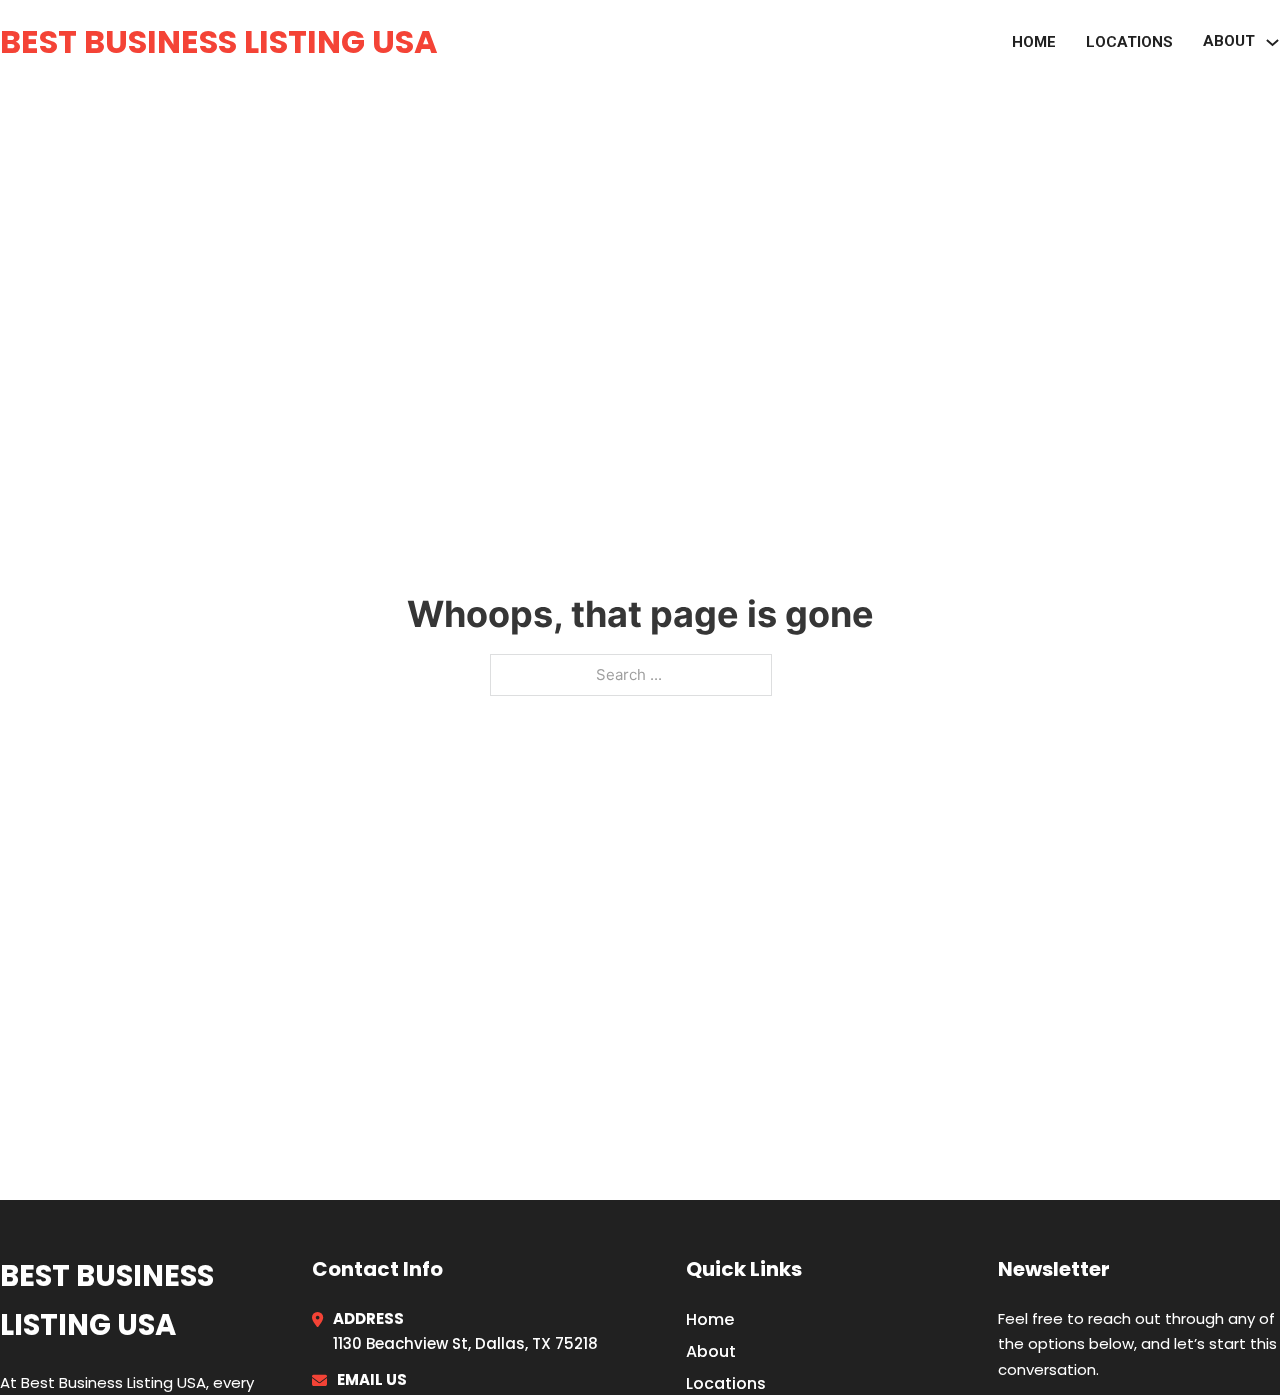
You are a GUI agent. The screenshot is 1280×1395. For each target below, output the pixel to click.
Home (1034, 42)
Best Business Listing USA (219, 41)
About (711, 1351)
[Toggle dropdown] (1272, 42)
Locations (1129, 42)
